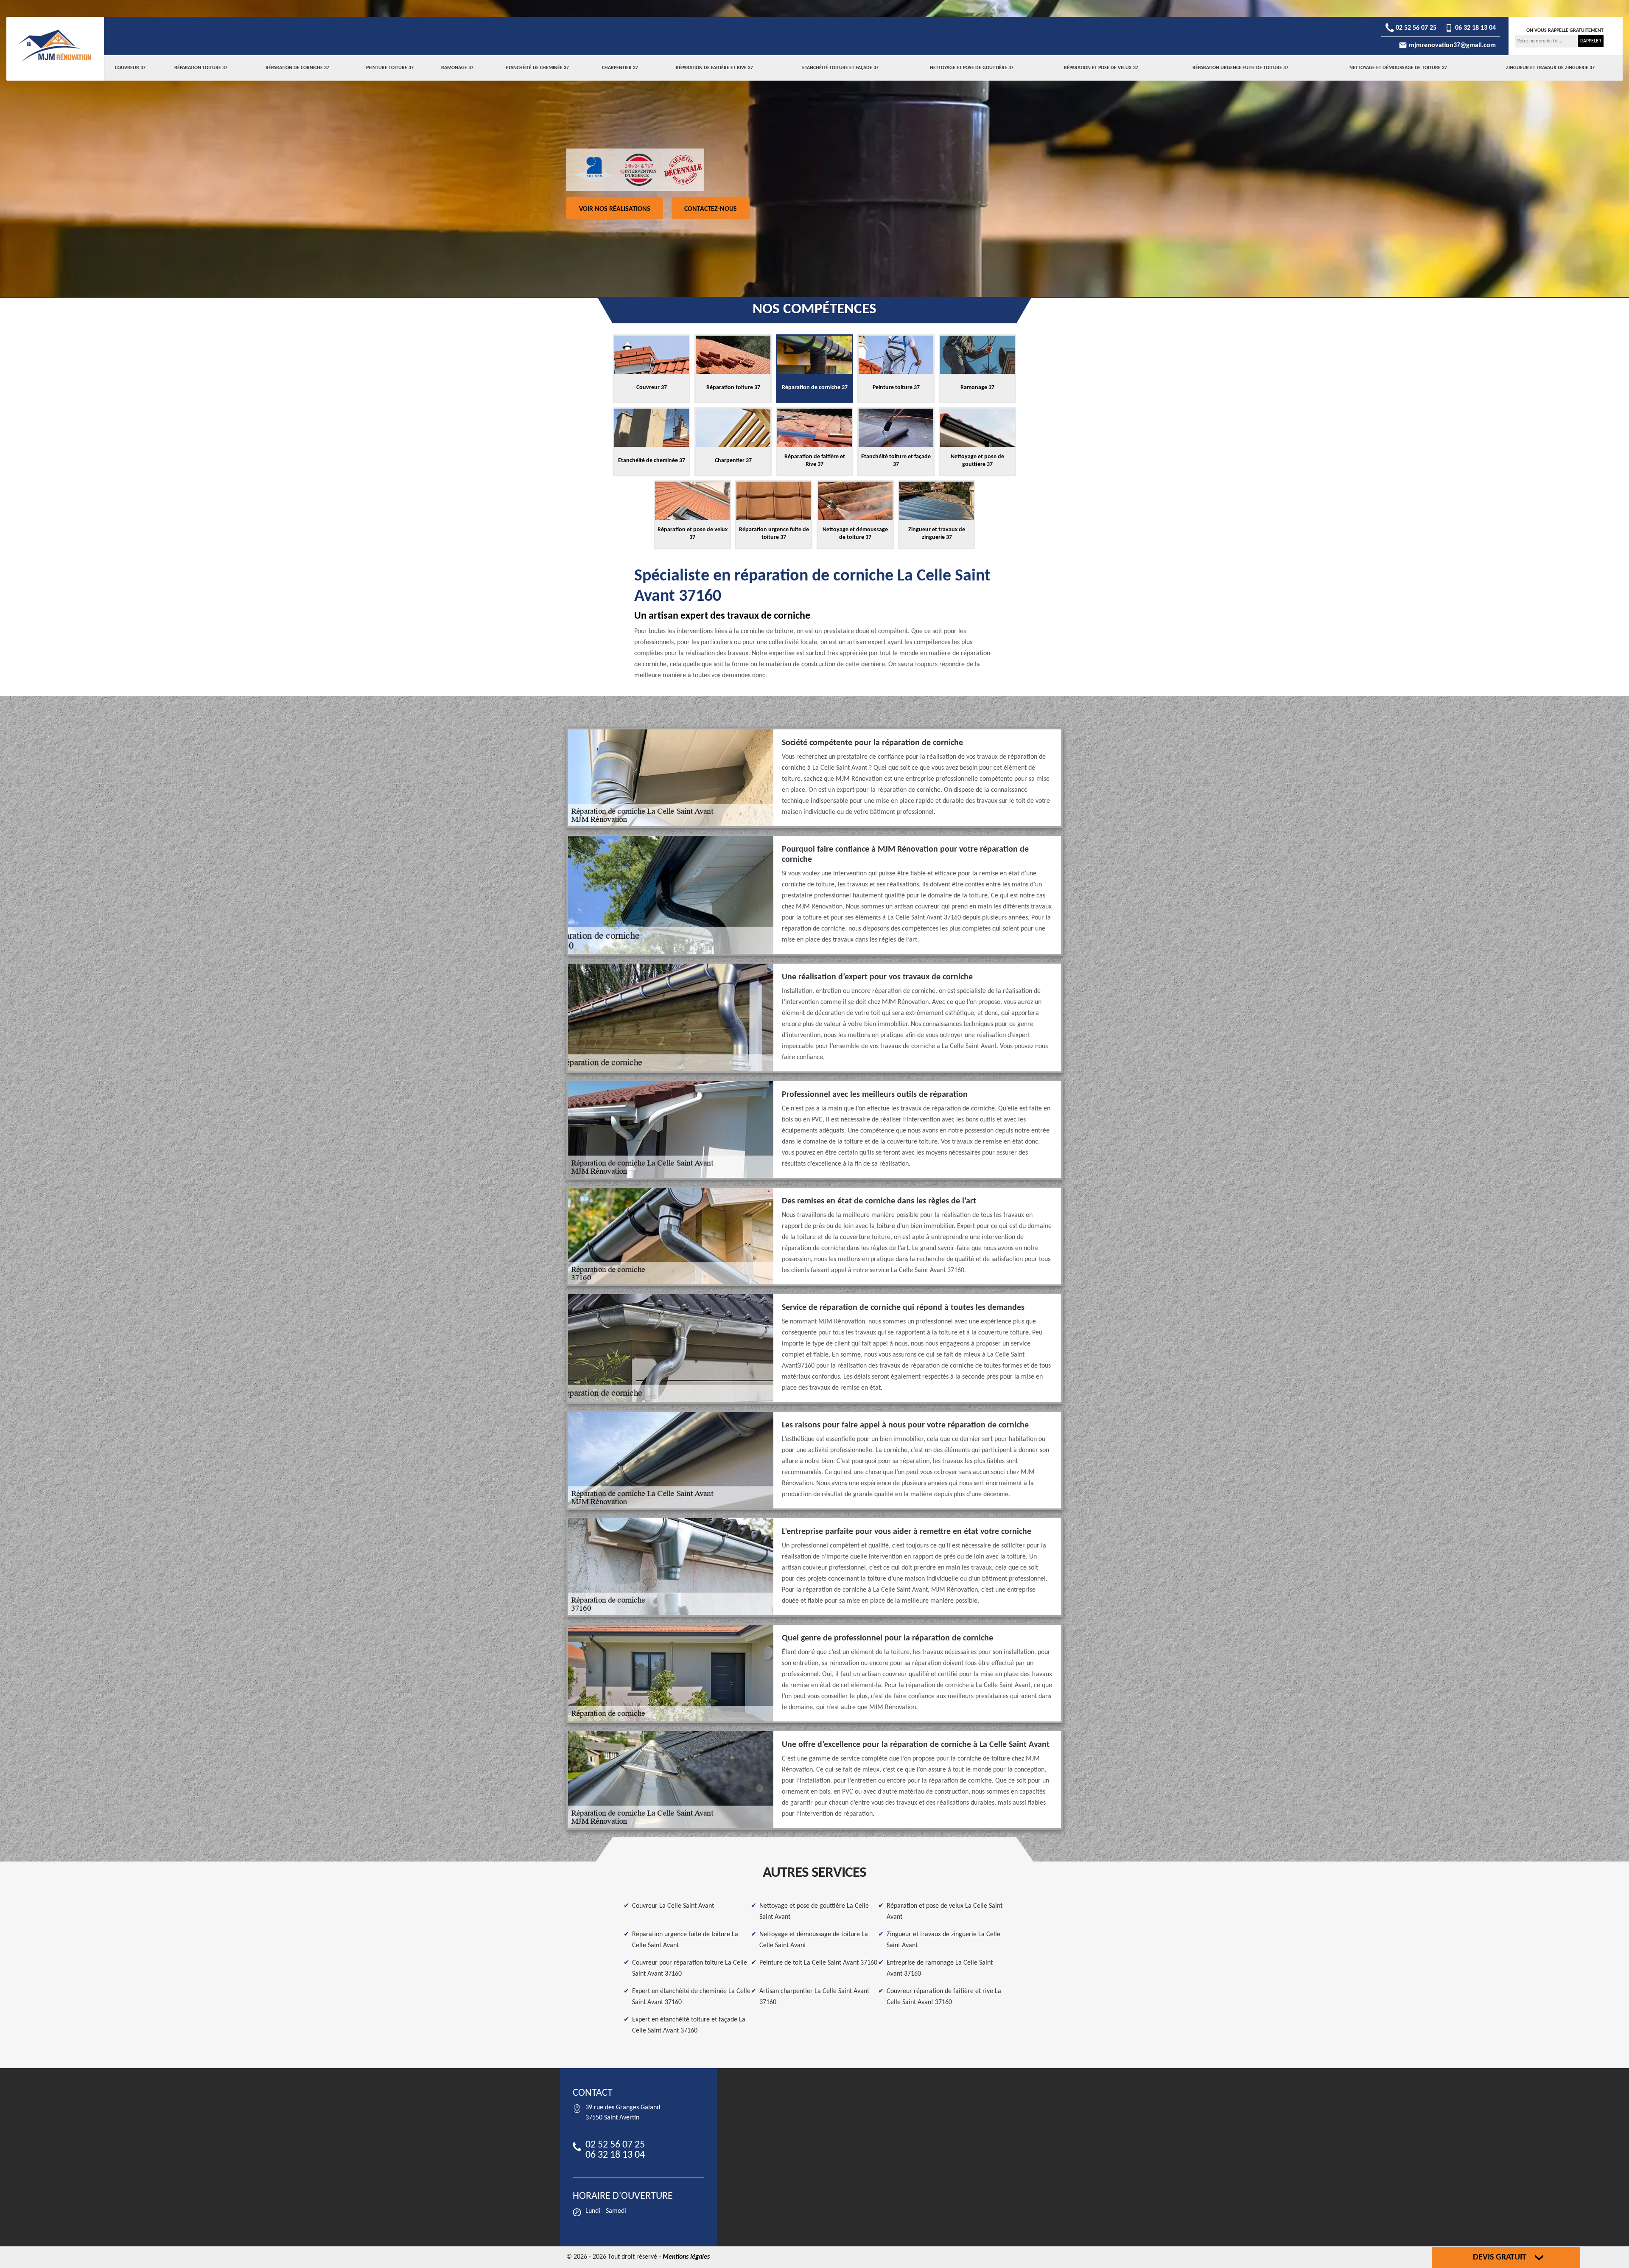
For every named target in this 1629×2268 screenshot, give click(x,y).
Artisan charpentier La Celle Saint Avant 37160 (814, 1997)
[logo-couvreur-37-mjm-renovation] (55, 45)
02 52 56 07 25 (1415, 28)
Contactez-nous (711, 209)
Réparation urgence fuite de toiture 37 (1240, 68)
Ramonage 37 (457, 68)
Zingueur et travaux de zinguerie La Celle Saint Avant (943, 1940)
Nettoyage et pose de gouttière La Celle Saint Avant (814, 1912)
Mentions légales (686, 2257)
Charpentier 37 (620, 68)
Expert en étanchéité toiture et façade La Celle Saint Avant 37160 (689, 2025)
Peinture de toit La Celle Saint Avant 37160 (818, 1963)
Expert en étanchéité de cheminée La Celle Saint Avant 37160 (691, 1997)
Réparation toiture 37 (201, 68)
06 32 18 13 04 (1475, 28)
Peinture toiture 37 (390, 68)
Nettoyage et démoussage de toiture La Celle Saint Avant (814, 1940)
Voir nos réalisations (615, 209)
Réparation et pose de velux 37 (1101, 68)
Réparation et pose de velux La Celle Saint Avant (945, 1912)
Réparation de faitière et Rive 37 (714, 68)
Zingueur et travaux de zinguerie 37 (1550, 68)
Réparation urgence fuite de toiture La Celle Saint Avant (685, 1940)
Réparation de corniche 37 (297, 68)
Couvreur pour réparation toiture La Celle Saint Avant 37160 (690, 1968)
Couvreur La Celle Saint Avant (673, 1906)
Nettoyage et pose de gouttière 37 (972, 68)
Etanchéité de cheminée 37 (537, 68)
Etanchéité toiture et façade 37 (840, 68)
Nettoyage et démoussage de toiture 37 (1398, 68)
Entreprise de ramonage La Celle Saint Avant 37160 (940, 1968)
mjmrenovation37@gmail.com (1451, 45)
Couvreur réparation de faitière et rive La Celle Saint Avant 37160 (944, 1997)
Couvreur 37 (130, 68)
